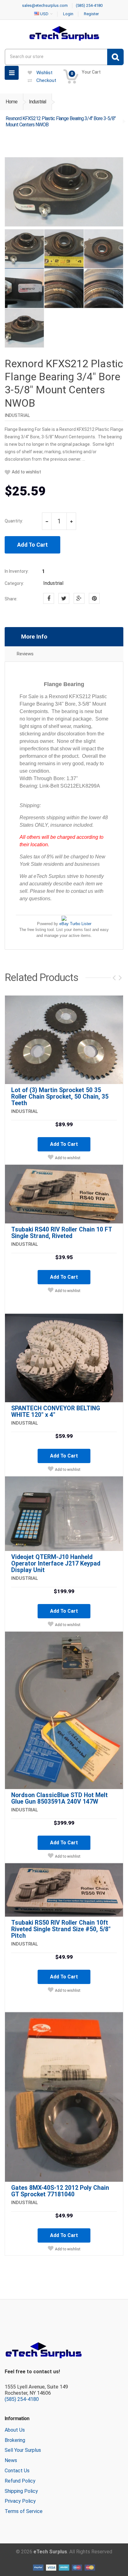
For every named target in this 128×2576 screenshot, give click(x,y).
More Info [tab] (34, 637)
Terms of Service (24, 2511)
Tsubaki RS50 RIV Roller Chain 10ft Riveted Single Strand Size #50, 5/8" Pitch (61, 1929)
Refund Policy (20, 2481)
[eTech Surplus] (64, 33)
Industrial (37, 102)
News (11, 2460)
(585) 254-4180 (22, 2399)
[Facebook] (49, 598)
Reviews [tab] (25, 654)
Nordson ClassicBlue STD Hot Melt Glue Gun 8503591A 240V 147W (59, 1798)
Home (11, 102)
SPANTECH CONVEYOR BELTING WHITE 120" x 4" (56, 1412)
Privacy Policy (20, 2501)
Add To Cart (32, 545)
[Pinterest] (94, 598)
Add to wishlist (26, 472)
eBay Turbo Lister (75, 924)
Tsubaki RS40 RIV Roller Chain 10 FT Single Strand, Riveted (62, 1233)
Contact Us (17, 2471)
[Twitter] (64, 598)
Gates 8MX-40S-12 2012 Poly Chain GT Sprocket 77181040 (60, 2191)
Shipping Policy (21, 2491)
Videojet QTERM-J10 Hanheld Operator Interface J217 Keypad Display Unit (56, 1564)
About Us (15, 2430)
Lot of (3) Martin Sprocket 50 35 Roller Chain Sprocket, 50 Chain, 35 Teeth (60, 1097)
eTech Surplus (50, 2552)
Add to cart (64, 1144)
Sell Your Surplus (23, 2450)
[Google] (79, 598)
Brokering (15, 2440)
